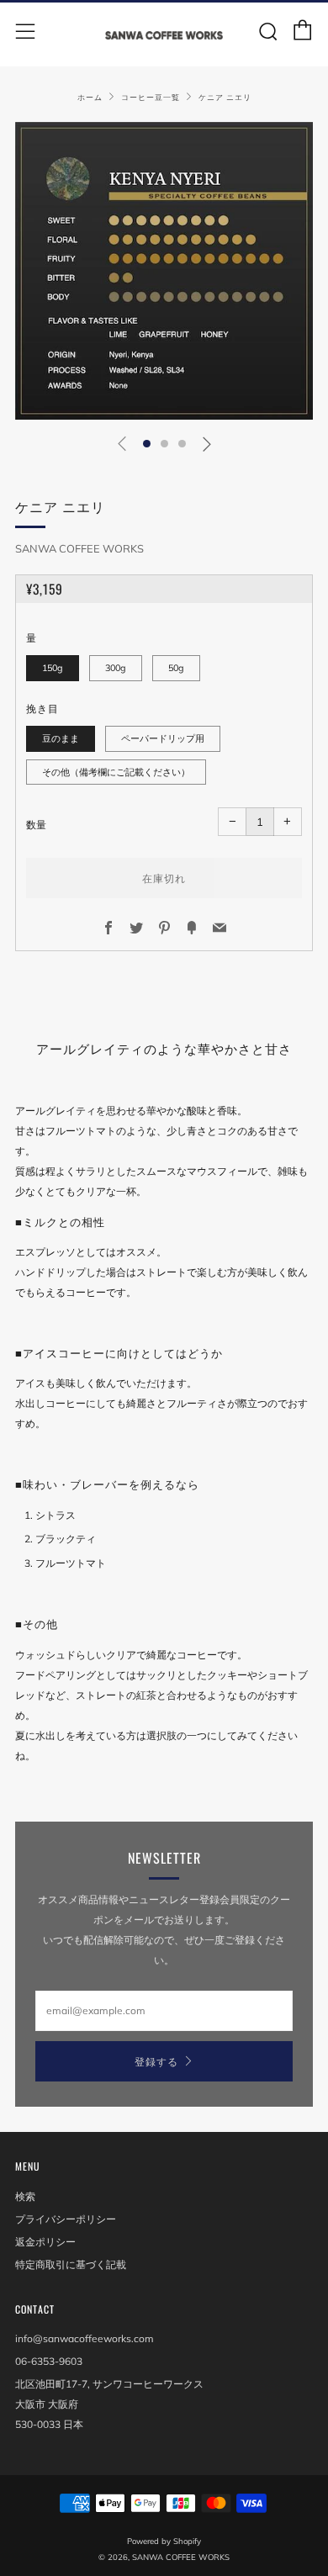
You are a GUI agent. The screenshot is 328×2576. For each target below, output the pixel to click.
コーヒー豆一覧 (151, 97)
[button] (147, 444)
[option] (164, 271)
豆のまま (61, 738)
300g (116, 668)
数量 (36, 825)
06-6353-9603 (49, 2361)
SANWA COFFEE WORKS (79, 548)
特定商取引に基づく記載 (71, 2264)
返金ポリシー (45, 2242)
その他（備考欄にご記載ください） (116, 772)
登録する (156, 2061)
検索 (25, 2196)
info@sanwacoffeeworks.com (85, 2338)
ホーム (90, 97)
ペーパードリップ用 (163, 738)
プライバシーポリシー (66, 2219)
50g (176, 668)
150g (53, 668)
